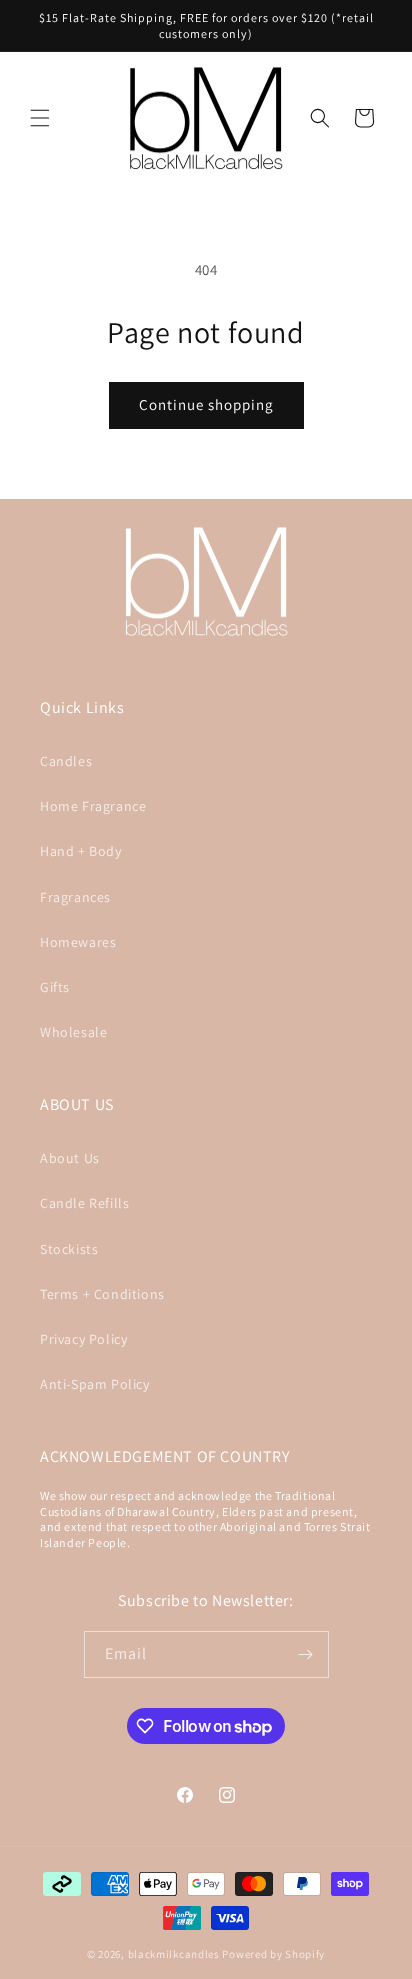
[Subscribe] (306, 1654)
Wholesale (73, 1032)
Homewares (78, 942)
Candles (66, 761)
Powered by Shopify (273, 1954)
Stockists (69, 1249)
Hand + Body (81, 851)
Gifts (55, 987)
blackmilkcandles (174, 1954)
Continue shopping (206, 404)
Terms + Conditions (102, 1294)
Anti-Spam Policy (95, 1384)
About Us (70, 1158)
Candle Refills (84, 1203)
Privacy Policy (83, 1339)
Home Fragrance (93, 806)
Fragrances (75, 897)
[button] (40, 118)
